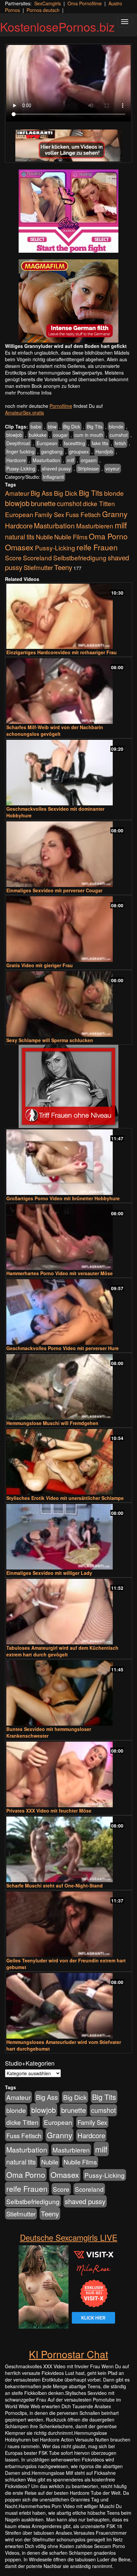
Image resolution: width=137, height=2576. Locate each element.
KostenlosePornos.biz (57, 26)
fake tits (100, 443)
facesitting (74, 443)
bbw (52, 427)
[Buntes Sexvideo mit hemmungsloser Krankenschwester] (68, 1693)
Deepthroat (18, 443)
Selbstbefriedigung (80, 558)
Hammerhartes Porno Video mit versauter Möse (60, 1273)
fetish (120, 443)
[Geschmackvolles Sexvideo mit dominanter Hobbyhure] (68, 773)
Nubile (44, 537)
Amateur (17, 493)
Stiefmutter (38, 567)
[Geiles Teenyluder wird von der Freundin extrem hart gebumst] (68, 1924)
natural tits (20, 537)
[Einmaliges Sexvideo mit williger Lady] (68, 1537)
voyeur (113, 468)
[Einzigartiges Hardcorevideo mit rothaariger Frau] (68, 616)
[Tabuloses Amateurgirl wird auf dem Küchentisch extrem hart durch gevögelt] (68, 1612)
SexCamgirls (48, 3)
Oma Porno (108, 536)
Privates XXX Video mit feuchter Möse (49, 1811)
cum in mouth (89, 435)
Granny (115, 514)
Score (13, 558)
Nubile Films (71, 537)
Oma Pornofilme (85, 3)
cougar (61, 435)
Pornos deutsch (43, 10)
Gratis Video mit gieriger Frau (40, 965)
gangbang (52, 451)
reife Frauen (97, 547)
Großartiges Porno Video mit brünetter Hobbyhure (63, 1198)
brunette (43, 503)
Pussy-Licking (21, 468)
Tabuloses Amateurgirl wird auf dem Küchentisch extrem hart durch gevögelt (62, 1651)
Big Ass (42, 493)
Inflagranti (53, 477)
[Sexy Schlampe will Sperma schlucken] (68, 1004)
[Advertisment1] (68, 211)
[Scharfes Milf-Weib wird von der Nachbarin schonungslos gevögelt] (68, 691)
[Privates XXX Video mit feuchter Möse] (68, 1774)
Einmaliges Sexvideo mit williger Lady (49, 1573)
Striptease (88, 468)
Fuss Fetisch (83, 514)
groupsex (79, 451)
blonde (116, 427)
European (47, 443)
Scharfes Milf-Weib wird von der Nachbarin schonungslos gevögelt (55, 730)
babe (36, 427)
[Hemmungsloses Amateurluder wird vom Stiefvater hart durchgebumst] (68, 2006)
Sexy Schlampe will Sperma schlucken (50, 1040)
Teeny (63, 567)
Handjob (104, 451)
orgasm (89, 460)
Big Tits (95, 427)
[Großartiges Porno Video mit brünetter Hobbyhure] (68, 1162)
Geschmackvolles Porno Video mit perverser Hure (63, 1348)
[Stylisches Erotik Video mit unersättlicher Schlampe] (68, 1462)
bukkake (38, 435)
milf (70, 460)
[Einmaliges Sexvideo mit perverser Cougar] (68, 854)
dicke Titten (99, 503)
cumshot (119, 435)
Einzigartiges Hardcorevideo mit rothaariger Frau (62, 652)
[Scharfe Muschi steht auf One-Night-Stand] (68, 1849)
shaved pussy (56, 468)
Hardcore (16, 460)
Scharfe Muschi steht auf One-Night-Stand (55, 1885)
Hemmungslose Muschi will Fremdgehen (52, 1423)
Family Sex (49, 514)
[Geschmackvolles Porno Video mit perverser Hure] (68, 1312)
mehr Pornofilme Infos (28, 393)
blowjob (14, 435)
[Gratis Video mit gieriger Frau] (68, 929)
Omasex (19, 547)
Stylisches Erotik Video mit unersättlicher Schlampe (65, 1498)
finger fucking (20, 451)
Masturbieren (95, 526)
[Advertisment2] (68, 301)
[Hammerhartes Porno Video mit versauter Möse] (68, 1237)
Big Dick (72, 427)
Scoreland (37, 558)
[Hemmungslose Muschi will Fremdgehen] (68, 1387)
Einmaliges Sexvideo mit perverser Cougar (54, 890)
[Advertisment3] (68, 1086)
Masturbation (46, 460)
